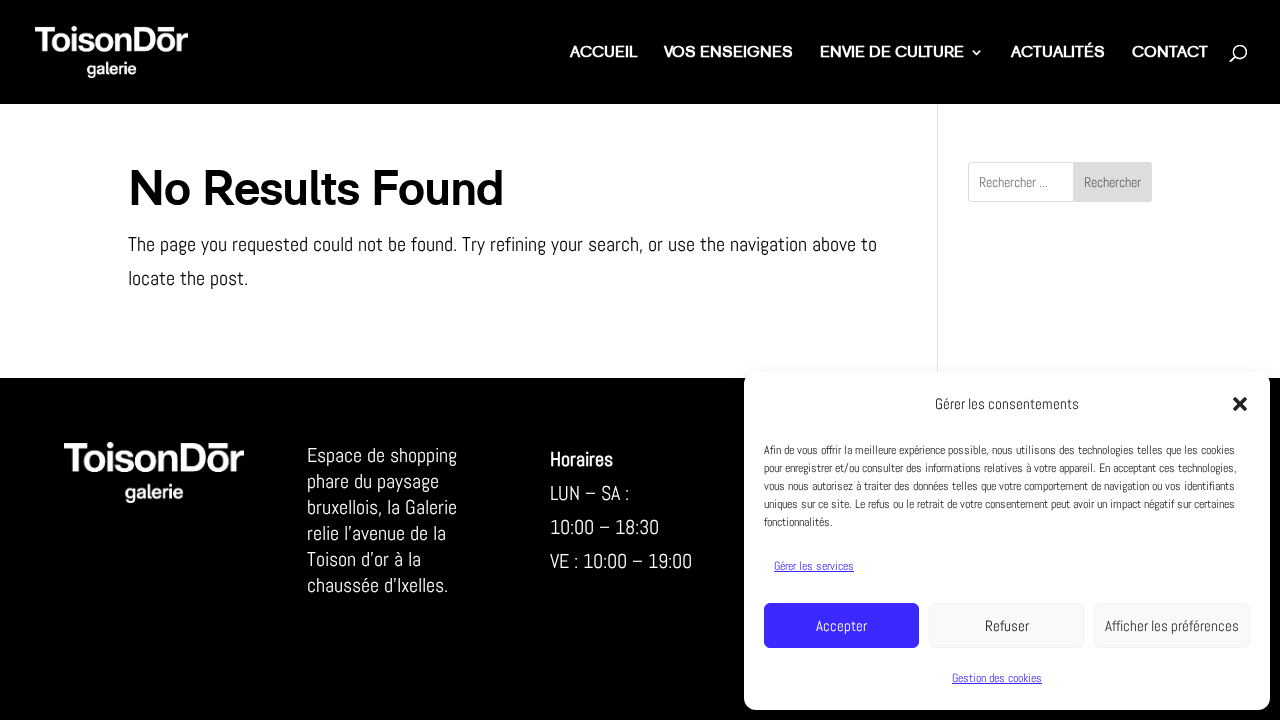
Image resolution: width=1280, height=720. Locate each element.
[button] (1240, 404)
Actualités (1058, 53)
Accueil (603, 53)
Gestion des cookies (997, 678)
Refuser (1007, 625)
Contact (1170, 53)
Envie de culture (892, 53)
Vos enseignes (728, 53)
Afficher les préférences (1172, 625)
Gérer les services (814, 566)
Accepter (841, 625)
